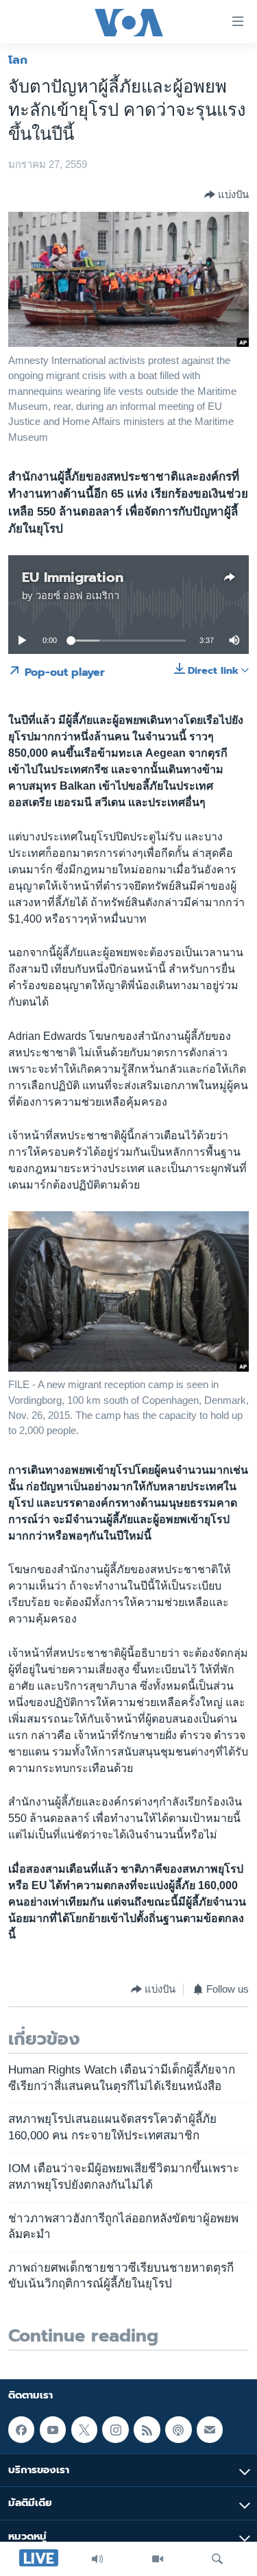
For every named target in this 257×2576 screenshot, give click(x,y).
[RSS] (147, 2429)
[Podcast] (178, 2429)
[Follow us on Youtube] (53, 2429)
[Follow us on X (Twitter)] (84, 2429)
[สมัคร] (210, 2429)
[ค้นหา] (217, 2559)
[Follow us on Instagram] (115, 2429)
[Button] (227, 195)
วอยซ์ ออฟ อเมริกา (77, 596)
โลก (18, 60)
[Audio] (97, 2559)
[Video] (158, 2559)
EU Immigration (73, 577)
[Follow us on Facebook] (21, 2429)
